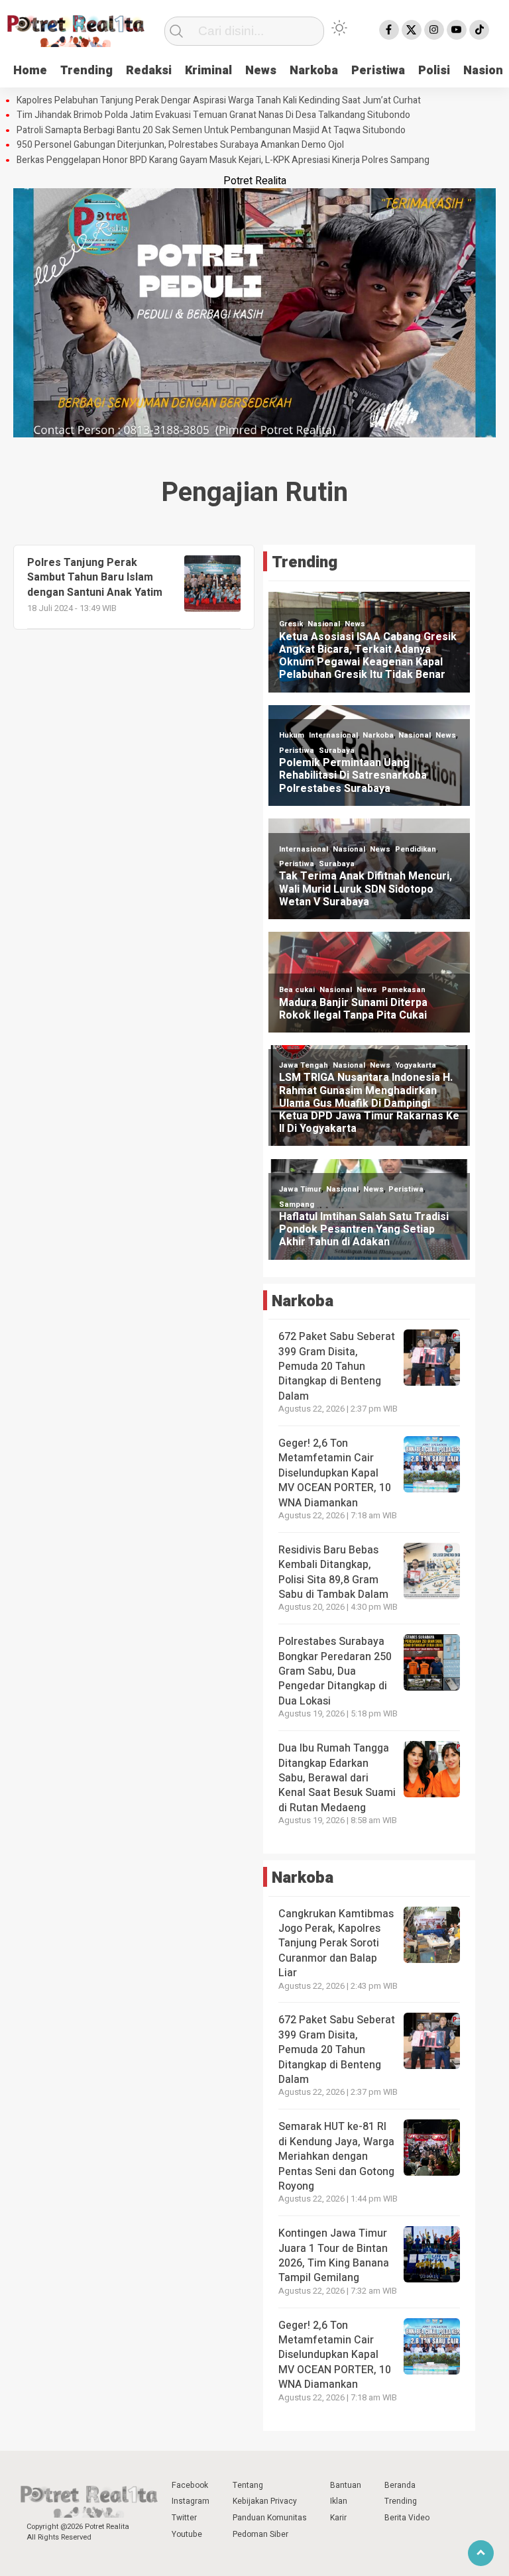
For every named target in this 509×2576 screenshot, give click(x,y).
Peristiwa (378, 71)
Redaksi (149, 71)
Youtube (187, 2534)
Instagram (191, 2501)
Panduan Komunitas (270, 2518)
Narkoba (314, 71)
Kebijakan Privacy (265, 2501)
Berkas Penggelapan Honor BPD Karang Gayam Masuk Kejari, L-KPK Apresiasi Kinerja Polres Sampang (223, 160)
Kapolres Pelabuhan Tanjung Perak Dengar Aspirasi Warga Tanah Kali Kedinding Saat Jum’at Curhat (219, 101)
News (261, 71)
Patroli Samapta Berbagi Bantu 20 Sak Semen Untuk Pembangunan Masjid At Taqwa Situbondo (211, 131)
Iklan (339, 2501)
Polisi (434, 71)
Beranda (400, 2485)
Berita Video (407, 2518)
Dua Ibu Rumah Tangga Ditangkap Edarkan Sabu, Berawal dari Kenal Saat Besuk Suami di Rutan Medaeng (337, 1778)
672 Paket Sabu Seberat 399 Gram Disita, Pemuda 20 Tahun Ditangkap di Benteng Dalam (337, 1367)
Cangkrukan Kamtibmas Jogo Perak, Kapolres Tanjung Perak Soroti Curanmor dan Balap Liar (336, 1944)
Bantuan (346, 2485)
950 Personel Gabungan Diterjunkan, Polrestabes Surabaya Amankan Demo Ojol (180, 145)
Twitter (184, 2518)
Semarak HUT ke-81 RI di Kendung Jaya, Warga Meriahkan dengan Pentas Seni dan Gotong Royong (336, 2156)
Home (30, 71)
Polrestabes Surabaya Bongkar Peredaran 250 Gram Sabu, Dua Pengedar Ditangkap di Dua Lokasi (335, 1671)
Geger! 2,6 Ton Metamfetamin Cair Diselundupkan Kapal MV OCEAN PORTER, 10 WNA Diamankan (335, 1473)
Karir (338, 2518)
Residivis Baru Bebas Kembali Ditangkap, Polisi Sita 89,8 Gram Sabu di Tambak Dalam (333, 1572)
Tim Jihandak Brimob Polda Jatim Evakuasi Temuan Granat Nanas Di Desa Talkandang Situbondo (213, 115)
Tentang (248, 2485)
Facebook (190, 2485)
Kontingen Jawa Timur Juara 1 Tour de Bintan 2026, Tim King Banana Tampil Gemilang (334, 2256)
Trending (86, 71)
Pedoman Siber (260, 2534)
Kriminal (208, 71)
